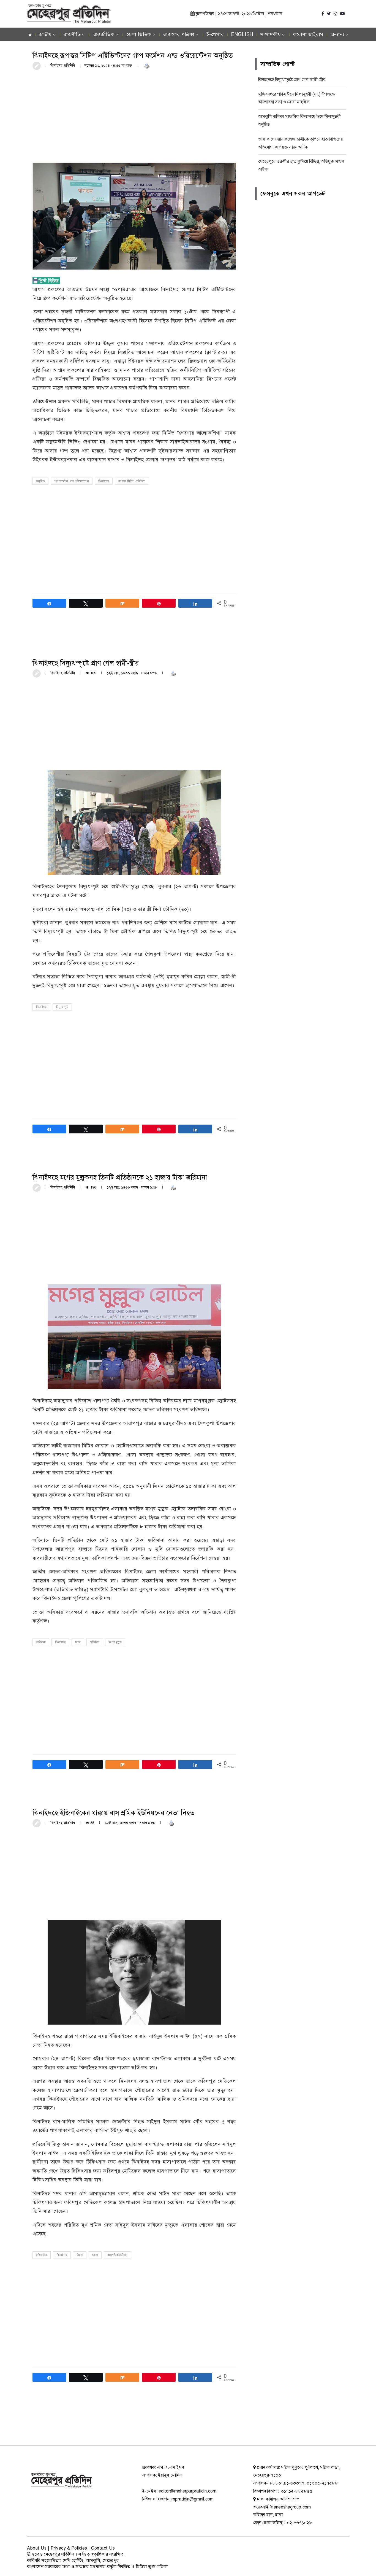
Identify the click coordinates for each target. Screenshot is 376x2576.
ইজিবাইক (42, 2255)
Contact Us (103, 2548)
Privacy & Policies (69, 2548)
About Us (37, 2548)
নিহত (80, 2255)
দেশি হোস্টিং (73, 2561)
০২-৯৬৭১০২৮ (299, 2523)
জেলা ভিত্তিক (139, 34)
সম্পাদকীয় (271, 34)
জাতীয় (45, 34)
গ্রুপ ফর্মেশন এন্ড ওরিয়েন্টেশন (72, 481)
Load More (134, 2424)
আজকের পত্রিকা (179, 34)
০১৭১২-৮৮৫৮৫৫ (296, 2491)
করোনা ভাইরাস (308, 34)
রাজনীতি (72, 34)
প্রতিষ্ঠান (95, 1642)
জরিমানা (41, 1642)
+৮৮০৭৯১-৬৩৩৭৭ (287, 2483)
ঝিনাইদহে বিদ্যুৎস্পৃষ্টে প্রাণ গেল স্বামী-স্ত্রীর (292, 80)
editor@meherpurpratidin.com (187, 2491)
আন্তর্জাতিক (104, 34)
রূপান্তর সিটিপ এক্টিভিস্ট (132, 481)
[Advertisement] (134, 116)
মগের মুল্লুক (115, 1642)
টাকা (78, 1642)
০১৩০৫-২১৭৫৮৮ (322, 2483)
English (242, 34)
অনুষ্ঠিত (40, 481)
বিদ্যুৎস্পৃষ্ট (62, 1007)
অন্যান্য (337, 34)
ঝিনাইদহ (104, 481)
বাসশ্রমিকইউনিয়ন (117, 2255)
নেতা (95, 2255)
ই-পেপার (215, 34)
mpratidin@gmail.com (193, 2499)
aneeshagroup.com (292, 2507)
